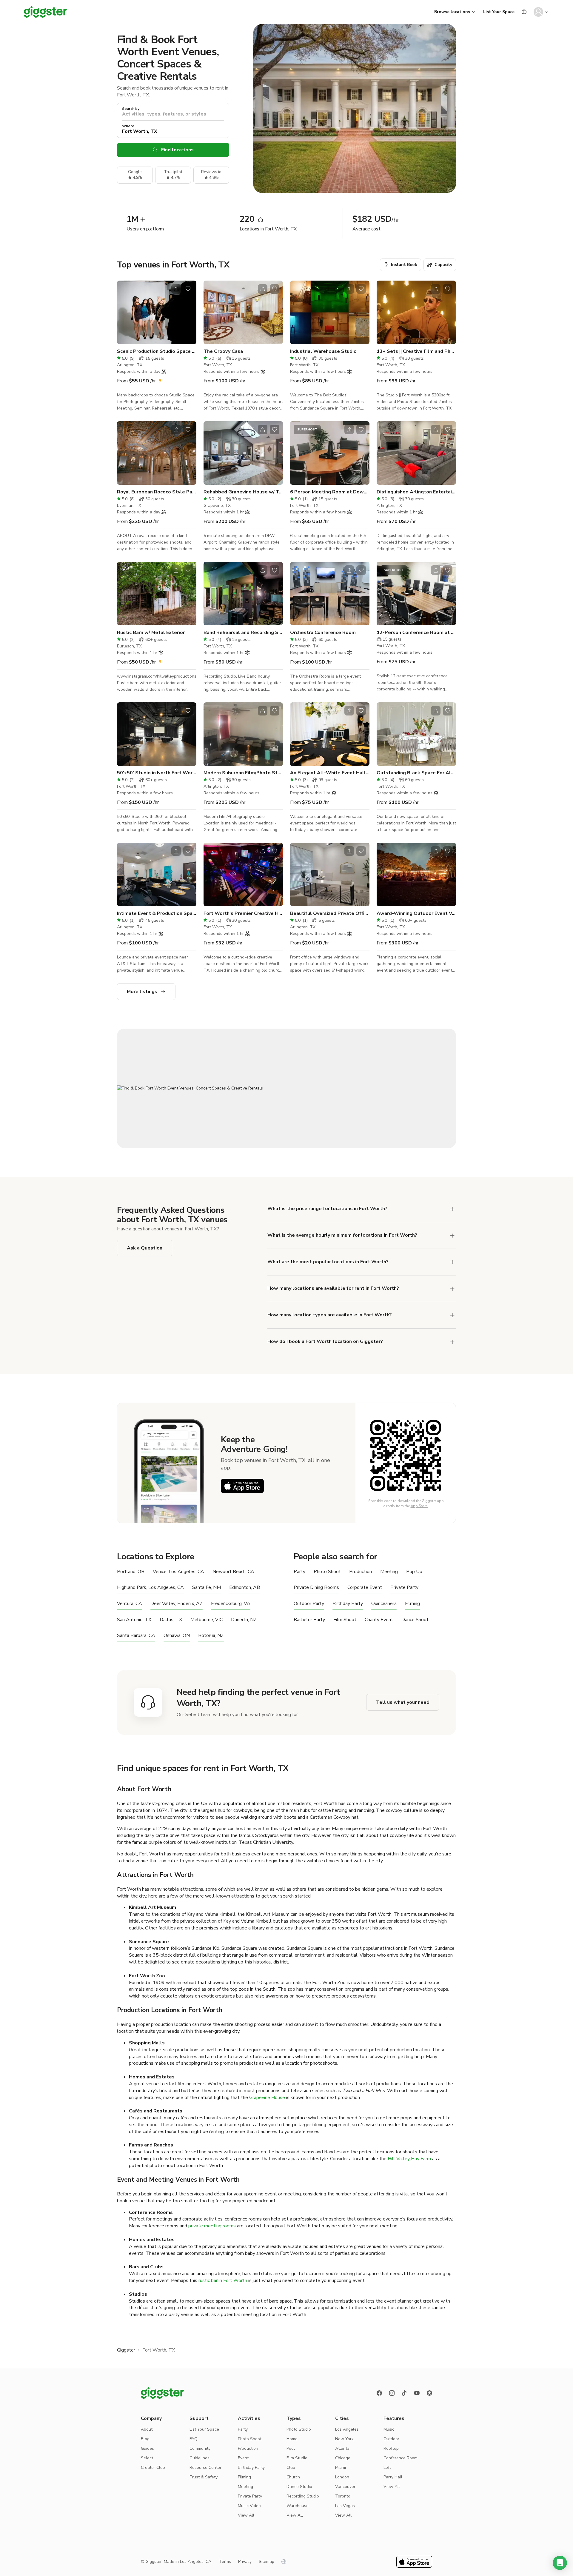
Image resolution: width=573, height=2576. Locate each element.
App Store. (419, 1506)
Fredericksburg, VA (231, 1604)
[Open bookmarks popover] (188, 289)
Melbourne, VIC (207, 1620)
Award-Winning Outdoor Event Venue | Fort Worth (416, 913)
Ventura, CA (130, 1604)
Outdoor (391, 2439)
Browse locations (452, 12)
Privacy (245, 2562)
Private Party (404, 1588)
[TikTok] (404, 2393)
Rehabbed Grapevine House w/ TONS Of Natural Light (243, 492)
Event (243, 2458)
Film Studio (297, 2458)
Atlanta (342, 2448)
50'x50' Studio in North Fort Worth (157, 773)
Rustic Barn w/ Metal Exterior (151, 633)
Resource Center (205, 2467)
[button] (560, 2563)
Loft (387, 2467)
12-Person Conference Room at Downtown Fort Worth (416, 633)
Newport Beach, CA (233, 1572)
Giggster (126, 2350)
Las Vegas (345, 2506)
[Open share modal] (176, 289)
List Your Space (499, 12)
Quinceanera (384, 1604)
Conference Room (401, 2458)
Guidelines (200, 2458)
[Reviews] (429, 2393)
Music (389, 2429)
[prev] (125, 313)
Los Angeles (347, 2429)
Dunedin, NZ (244, 1620)
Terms (225, 2562)
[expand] (452, 1209)
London (342, 2477)
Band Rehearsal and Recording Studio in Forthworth (243, 633)
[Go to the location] (157, 312)
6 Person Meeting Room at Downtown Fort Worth (330, 492)
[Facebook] (379, 2393)
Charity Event (379, 1620)
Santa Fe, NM (207, 1588)
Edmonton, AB (245, 1588)
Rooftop (391, 2448)
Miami (341, 2467)
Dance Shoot (415, 1620)
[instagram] (392, 2393)
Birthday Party (348, 1604)
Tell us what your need (403, 1702)
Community (200, 2448)
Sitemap (267, 2562)
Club (291, 2467)
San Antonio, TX (134, 1620)
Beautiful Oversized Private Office (330, 913)
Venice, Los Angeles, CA (178, 1572)
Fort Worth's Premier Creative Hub (243, 913)
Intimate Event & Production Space (157, 913)
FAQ (194, 2439)
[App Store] (242, 1486)
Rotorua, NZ (211, 1636)
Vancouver (345, 2487)
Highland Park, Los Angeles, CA (150, 1588)
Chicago (343, 2458)
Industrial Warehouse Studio (323, 351)
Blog (145, 2439)
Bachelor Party (309, 1620)
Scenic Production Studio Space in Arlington (157, 351)
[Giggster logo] (162, 2393)
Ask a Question (145, 1248)
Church (293, 2477)
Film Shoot (345, 1620)
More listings (142, 992)
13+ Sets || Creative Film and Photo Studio (416, 351)
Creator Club (153, 2467)
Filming (412, 1604)
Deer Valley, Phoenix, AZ (177, 1604)
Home (292, 2439)
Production (361, 1572)
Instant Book (404, 265)
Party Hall (393, 2477)
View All (246, 2515)
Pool (291, 2448)
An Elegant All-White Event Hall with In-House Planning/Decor (330, 773)
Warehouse (298, 2506)
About (147, 2429)
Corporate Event (365, 1588)
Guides (147, 2448)
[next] (188, 313)
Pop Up (414, 1572)
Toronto (343, 2496)
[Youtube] (417, 2393)
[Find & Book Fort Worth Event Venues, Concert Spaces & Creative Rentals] (286, 1088)
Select (147, 2458)
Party (299, 1572)
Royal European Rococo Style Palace (157, 492)
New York (344, 2439)
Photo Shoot (327, 1572)
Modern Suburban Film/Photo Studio (243, 773)
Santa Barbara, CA (136, 1636)
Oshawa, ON (177, 1636)
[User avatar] (538, 12)
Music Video (249, 2506)
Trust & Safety (204, 2477)
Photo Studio (299, 2429)
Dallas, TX (171, 1620)
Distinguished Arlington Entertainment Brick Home (416, 492)
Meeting (389, 1572)
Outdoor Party (309, 1604)
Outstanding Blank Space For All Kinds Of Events (416, 773)
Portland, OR (131, 1572)
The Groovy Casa (223, 351)
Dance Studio (299, 2487)
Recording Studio (303, 2496)
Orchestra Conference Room (323, 633)
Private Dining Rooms (316, 1588)
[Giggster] (45, 12)
